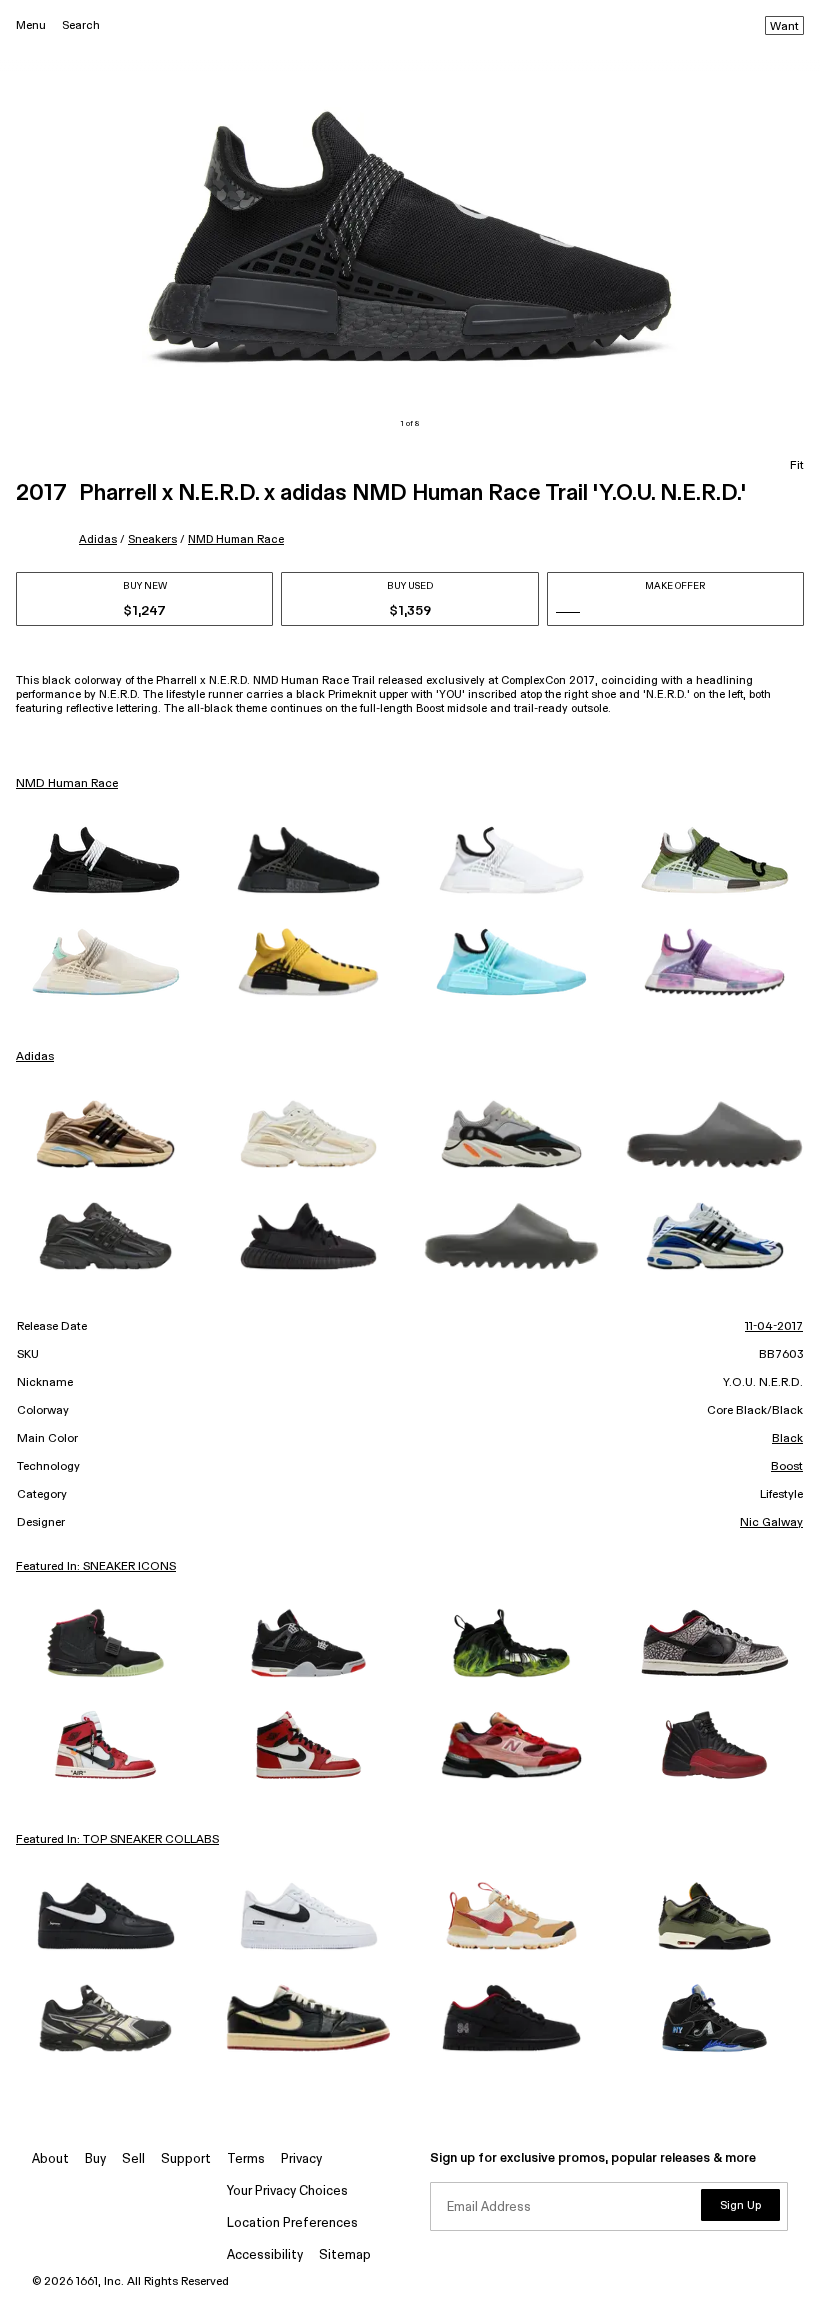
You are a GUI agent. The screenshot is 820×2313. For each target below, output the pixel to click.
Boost (787, 1467)
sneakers (152, 539)
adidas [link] (35, 1057)
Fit (797, 466)
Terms (246, 2159)
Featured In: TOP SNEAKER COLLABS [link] (117, 1840)
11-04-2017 (774, 1327)
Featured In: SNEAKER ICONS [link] (96, 1567)
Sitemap (345, 2255)
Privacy (301, 2159)
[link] (105, 860)
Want (784, 27)
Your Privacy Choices (287, 2191)
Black (787, 1439)
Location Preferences (292, 2223)
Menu (31, 25)
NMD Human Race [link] (67, 784)
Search (81, 25)
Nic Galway (771, 1523)
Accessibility (265, 2255)
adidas (98, 539)
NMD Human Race (236, 539)
